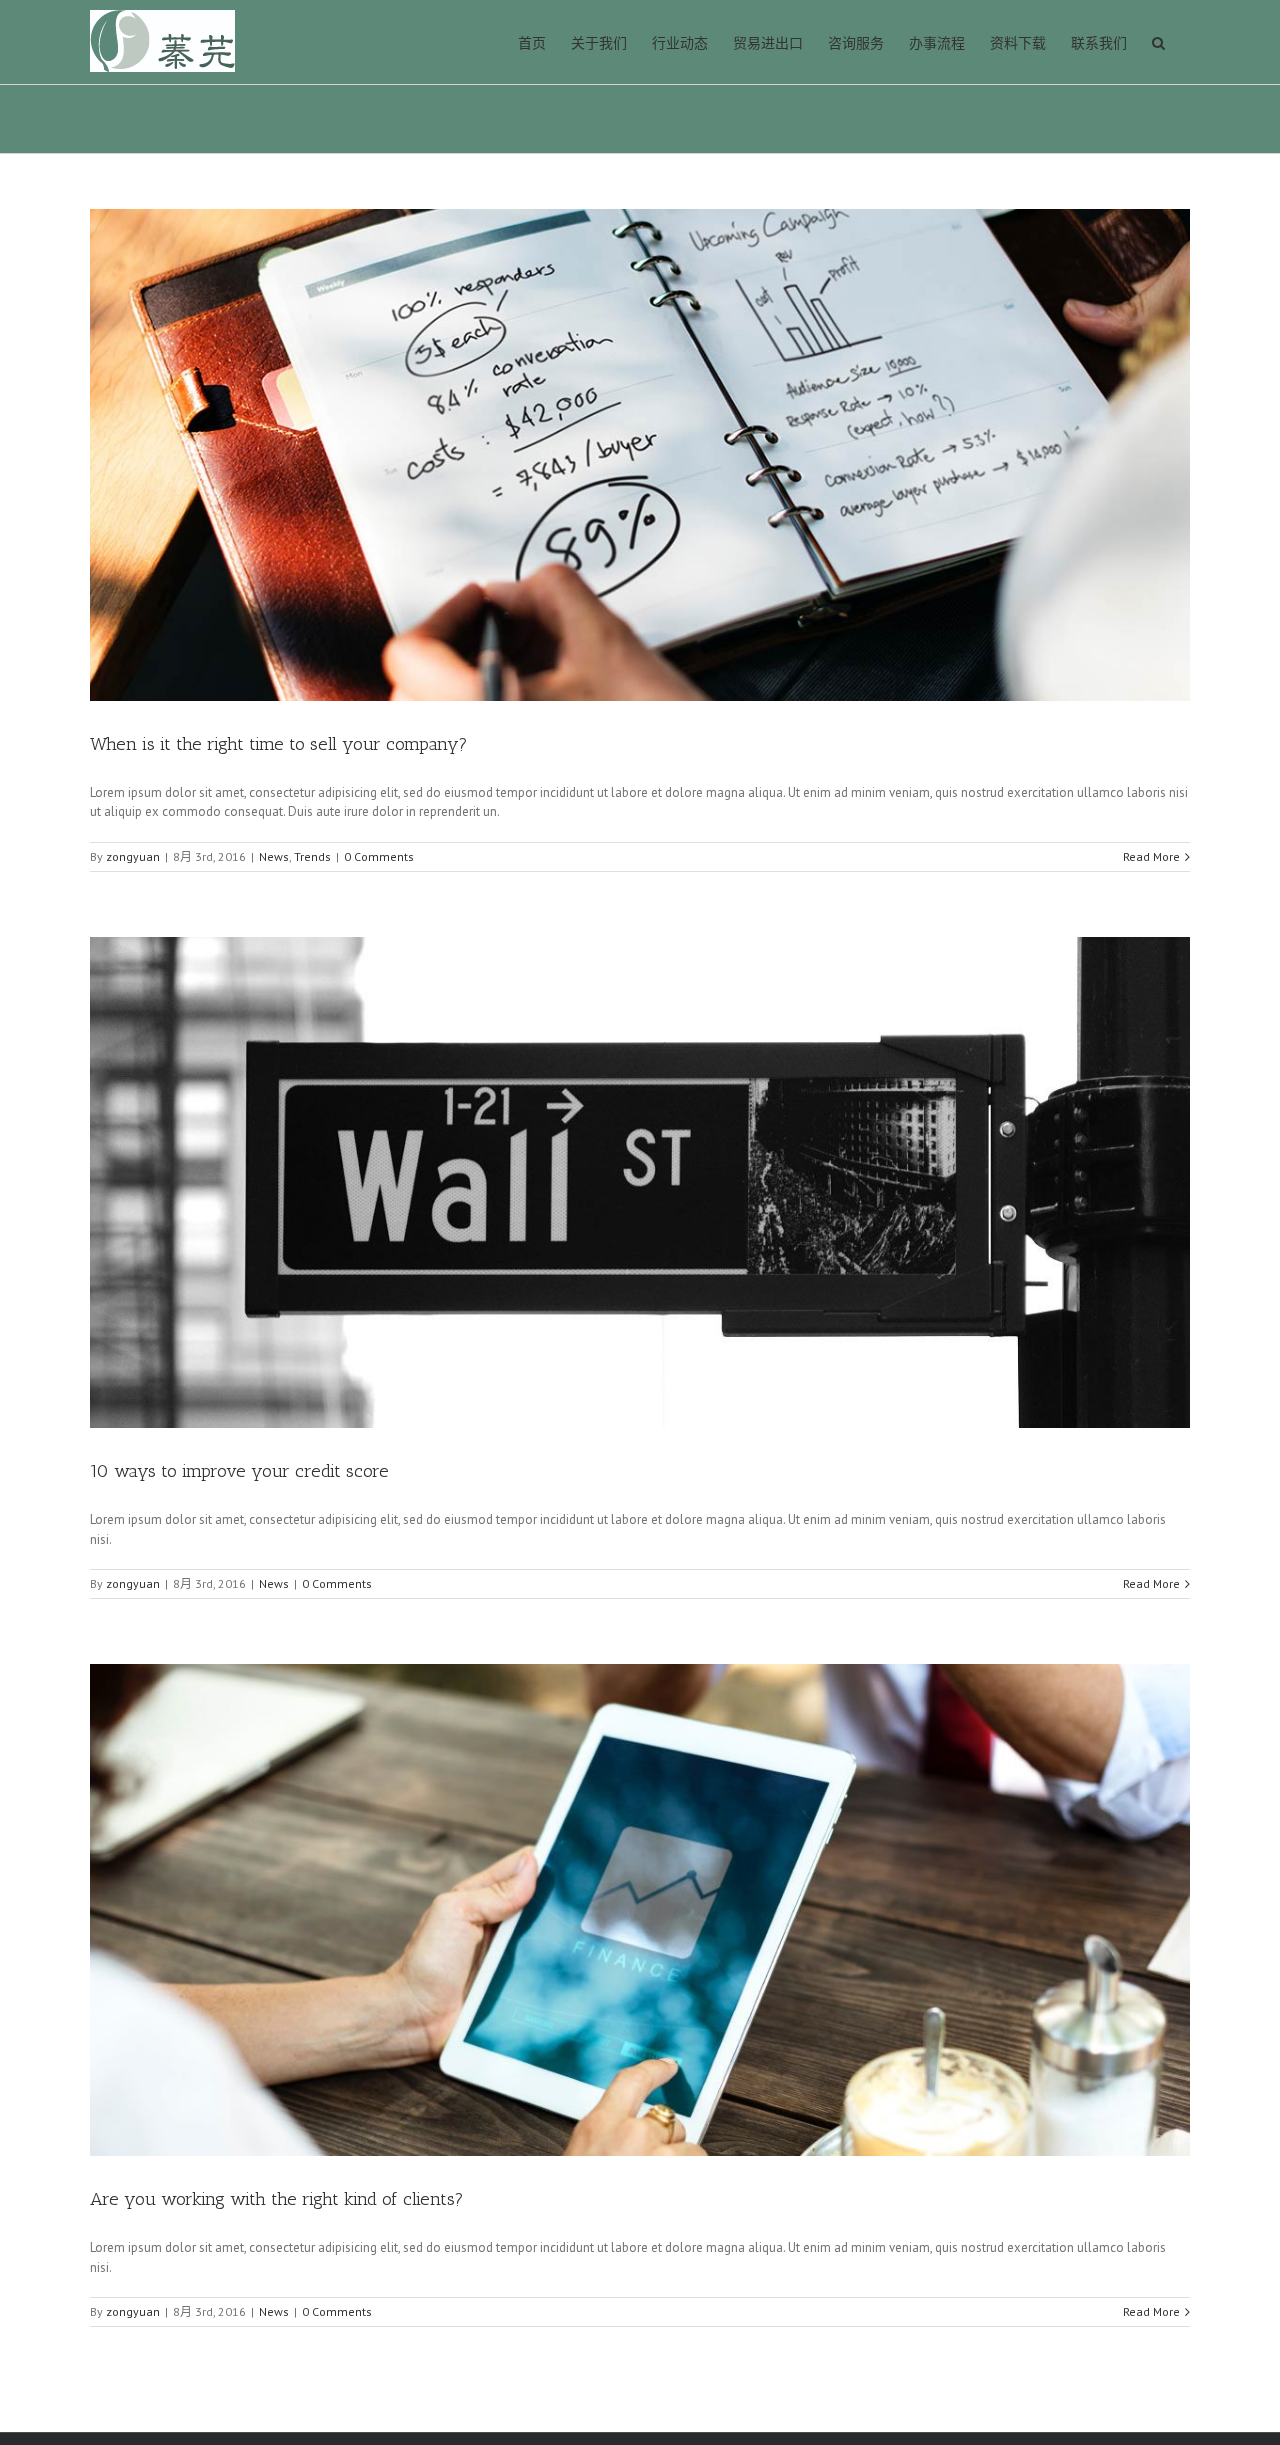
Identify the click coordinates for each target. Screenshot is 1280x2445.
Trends (312, 856)
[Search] (1158, 42)
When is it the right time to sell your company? (279, 744)
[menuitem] (532, 42)
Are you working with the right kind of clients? (277, 2199)
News (274, 856)
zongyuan (133, 856)
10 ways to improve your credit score (239, 1471)
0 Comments (379, 856)
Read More (1151, 856)
